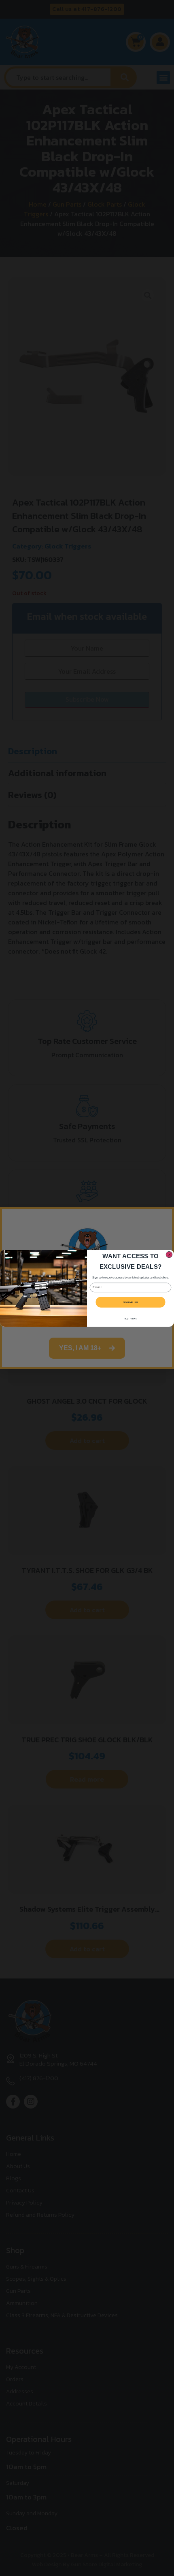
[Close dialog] (169, 1254)
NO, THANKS (131, 1318)
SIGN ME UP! (130, 1302)
